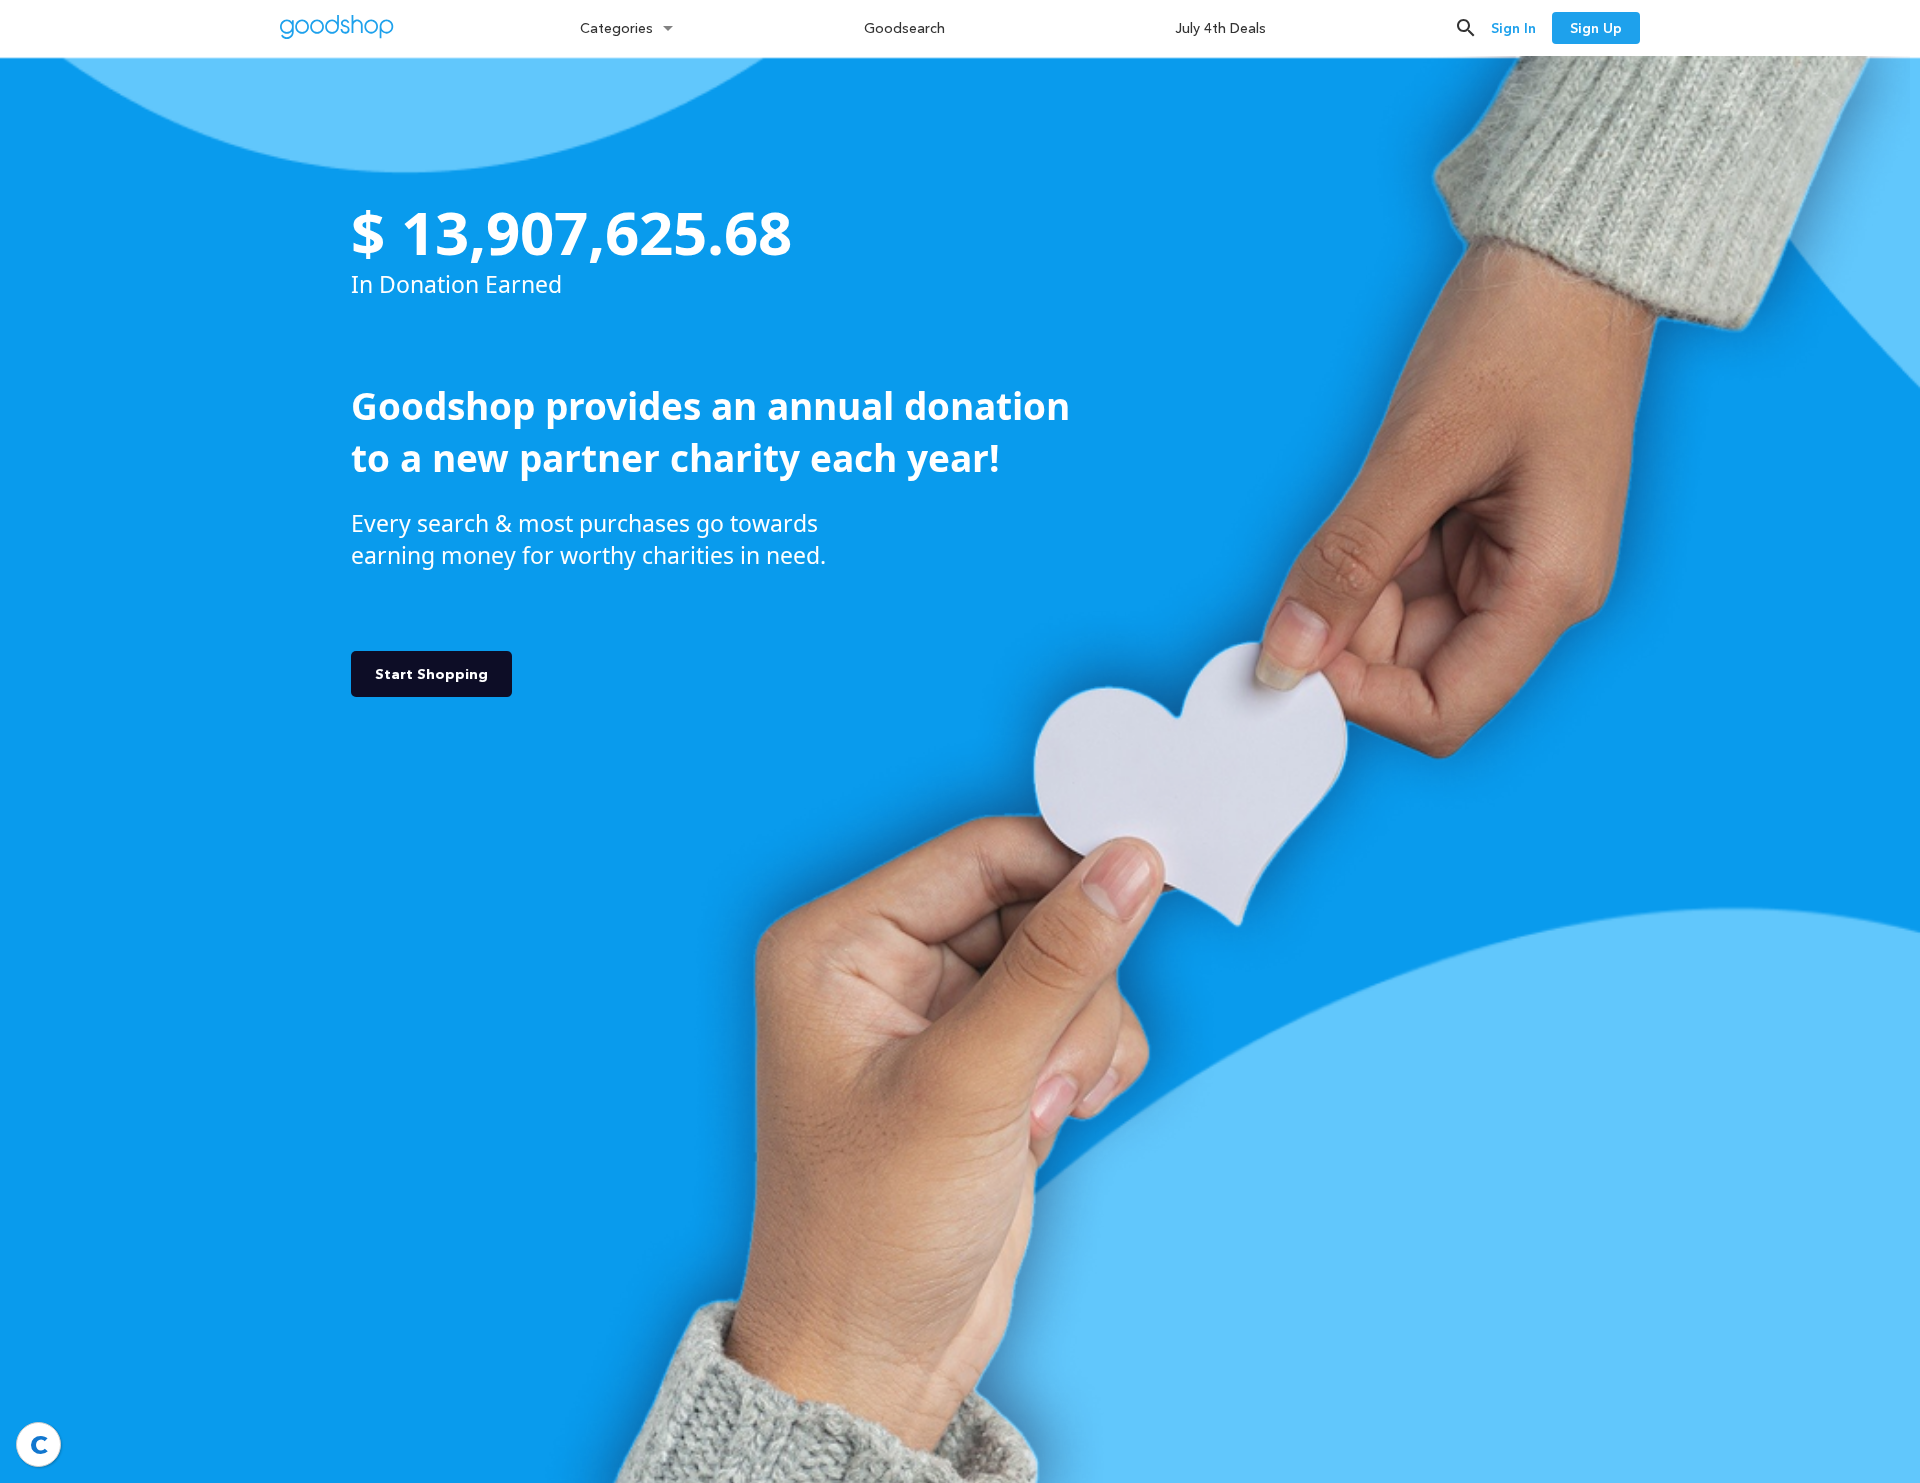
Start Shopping (431, 674)
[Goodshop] (337, 29)
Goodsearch (904, 28)
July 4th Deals (1220, 28)
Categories (616, 28)
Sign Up (1596, 28)
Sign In (1513, 28)
